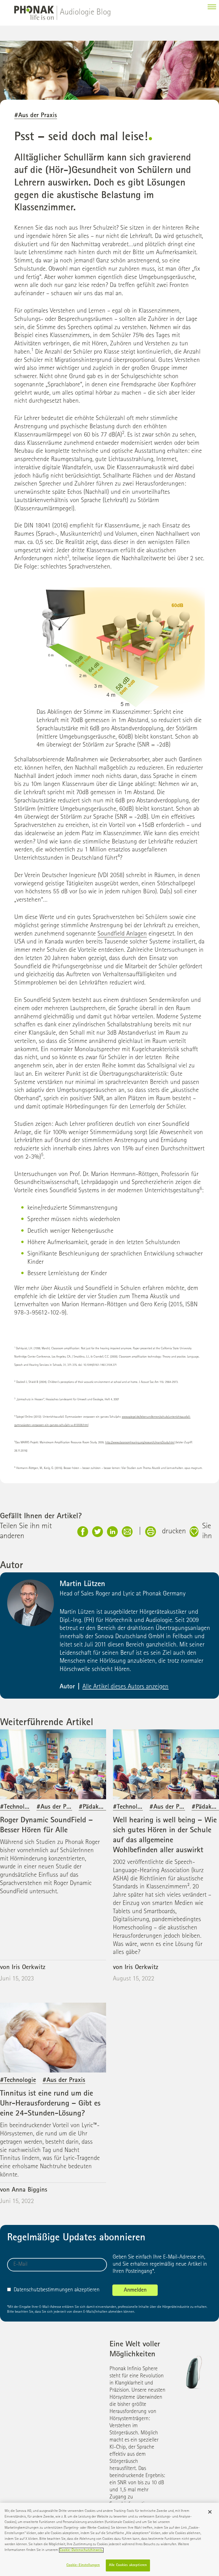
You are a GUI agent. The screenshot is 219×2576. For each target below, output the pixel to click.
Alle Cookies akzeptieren (128, 2565)
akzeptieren (57, 2290)
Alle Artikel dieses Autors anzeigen (125, 1687)
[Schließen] (210, 2512)
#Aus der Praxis (36, 116)
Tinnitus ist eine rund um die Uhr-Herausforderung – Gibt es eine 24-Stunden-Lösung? (50, 2104)
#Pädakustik (95, 1807)
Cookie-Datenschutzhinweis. (81, 2550)
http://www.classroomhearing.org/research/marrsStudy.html (140, 1443)
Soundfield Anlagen (122, 934)
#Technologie (18, 1807)
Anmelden (135, 2290)
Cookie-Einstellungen (83, 2565)
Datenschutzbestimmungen (43, 2290)
